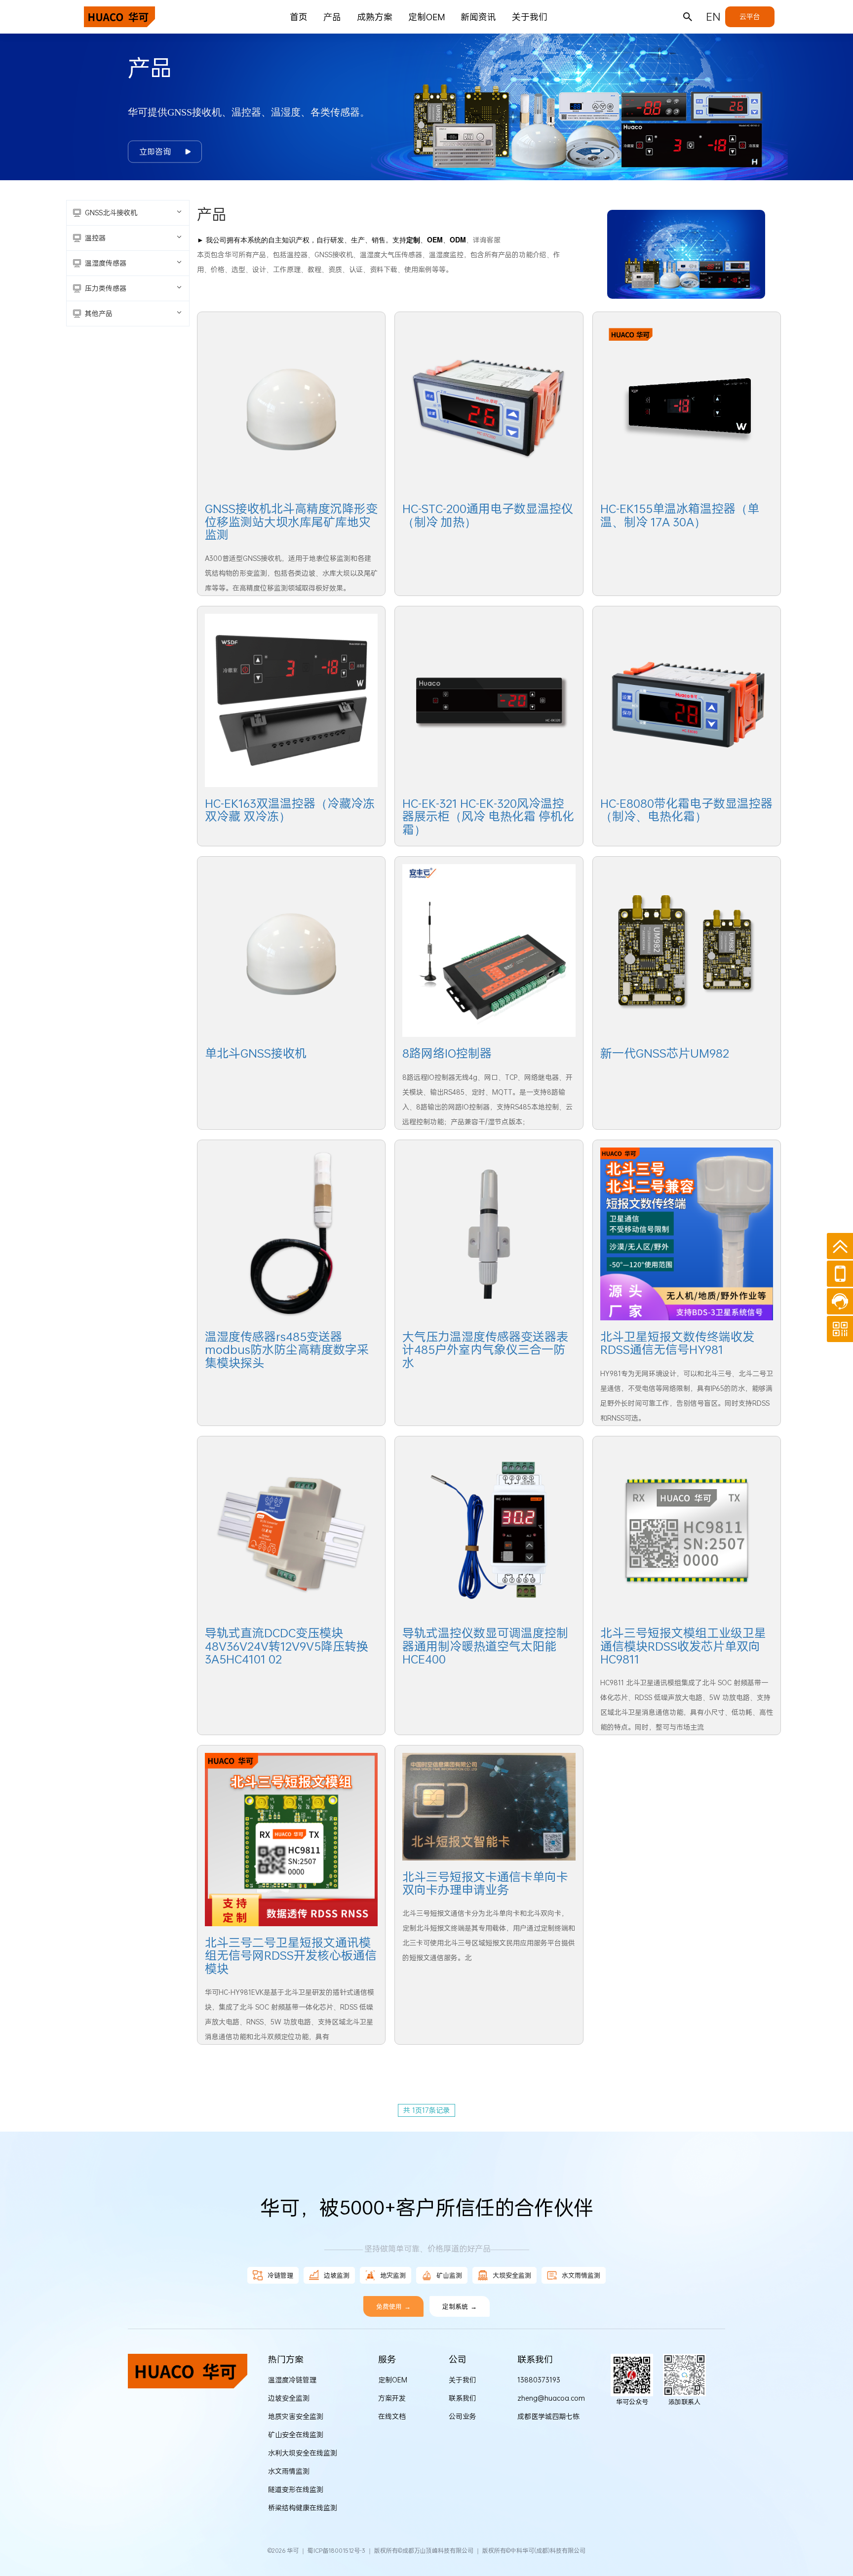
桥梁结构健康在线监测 (303, 2508)
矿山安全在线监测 (296, 2435)
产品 (332, 17)
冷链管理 (280, 2275)
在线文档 (392, 2416)
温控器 (95, 238)
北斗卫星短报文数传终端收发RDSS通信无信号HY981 (677, 1343)
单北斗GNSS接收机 (256, 1053)
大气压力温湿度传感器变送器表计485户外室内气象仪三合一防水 (485, 1350)
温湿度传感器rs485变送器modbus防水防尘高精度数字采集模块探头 (287, 1350)
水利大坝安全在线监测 (303, 2453)
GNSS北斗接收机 (111, 213)
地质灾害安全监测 (296, 2416)
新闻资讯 (478, 17)
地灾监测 (393, 2275)
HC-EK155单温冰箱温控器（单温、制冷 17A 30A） (680, 515)
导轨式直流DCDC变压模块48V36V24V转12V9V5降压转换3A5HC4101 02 (287, 1646)
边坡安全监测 (289, 2398)
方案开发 (392, 2398)
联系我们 (463, 2398)
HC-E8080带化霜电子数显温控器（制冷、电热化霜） (686, 810)
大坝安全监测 (512, 2275)
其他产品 (99, 313)
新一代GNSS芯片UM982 (665, 1053)
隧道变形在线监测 (296, 2489)
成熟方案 (375, 17)
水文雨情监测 (581, 2275)
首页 (299, 17)
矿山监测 (449, 2275)
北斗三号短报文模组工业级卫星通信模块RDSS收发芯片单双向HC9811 (683, 1646)
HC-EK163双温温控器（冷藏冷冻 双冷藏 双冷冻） (290, 810)
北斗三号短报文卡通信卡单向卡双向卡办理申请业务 (485, 1883)
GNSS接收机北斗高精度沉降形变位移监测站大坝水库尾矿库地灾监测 (291, 522)
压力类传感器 (106, 288)
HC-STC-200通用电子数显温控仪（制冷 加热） (488, 515)
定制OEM (426, 17)
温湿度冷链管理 (292, 2380)
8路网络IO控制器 (447, 1053)
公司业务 (463, 2416)
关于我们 (530, 17)
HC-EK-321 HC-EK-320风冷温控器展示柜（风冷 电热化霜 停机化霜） (488, 816)
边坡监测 (337, 2275)
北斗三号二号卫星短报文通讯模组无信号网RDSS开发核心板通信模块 (291, 1956)
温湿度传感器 (106, 263)
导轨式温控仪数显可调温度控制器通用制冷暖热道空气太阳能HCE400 (485, 1646)
